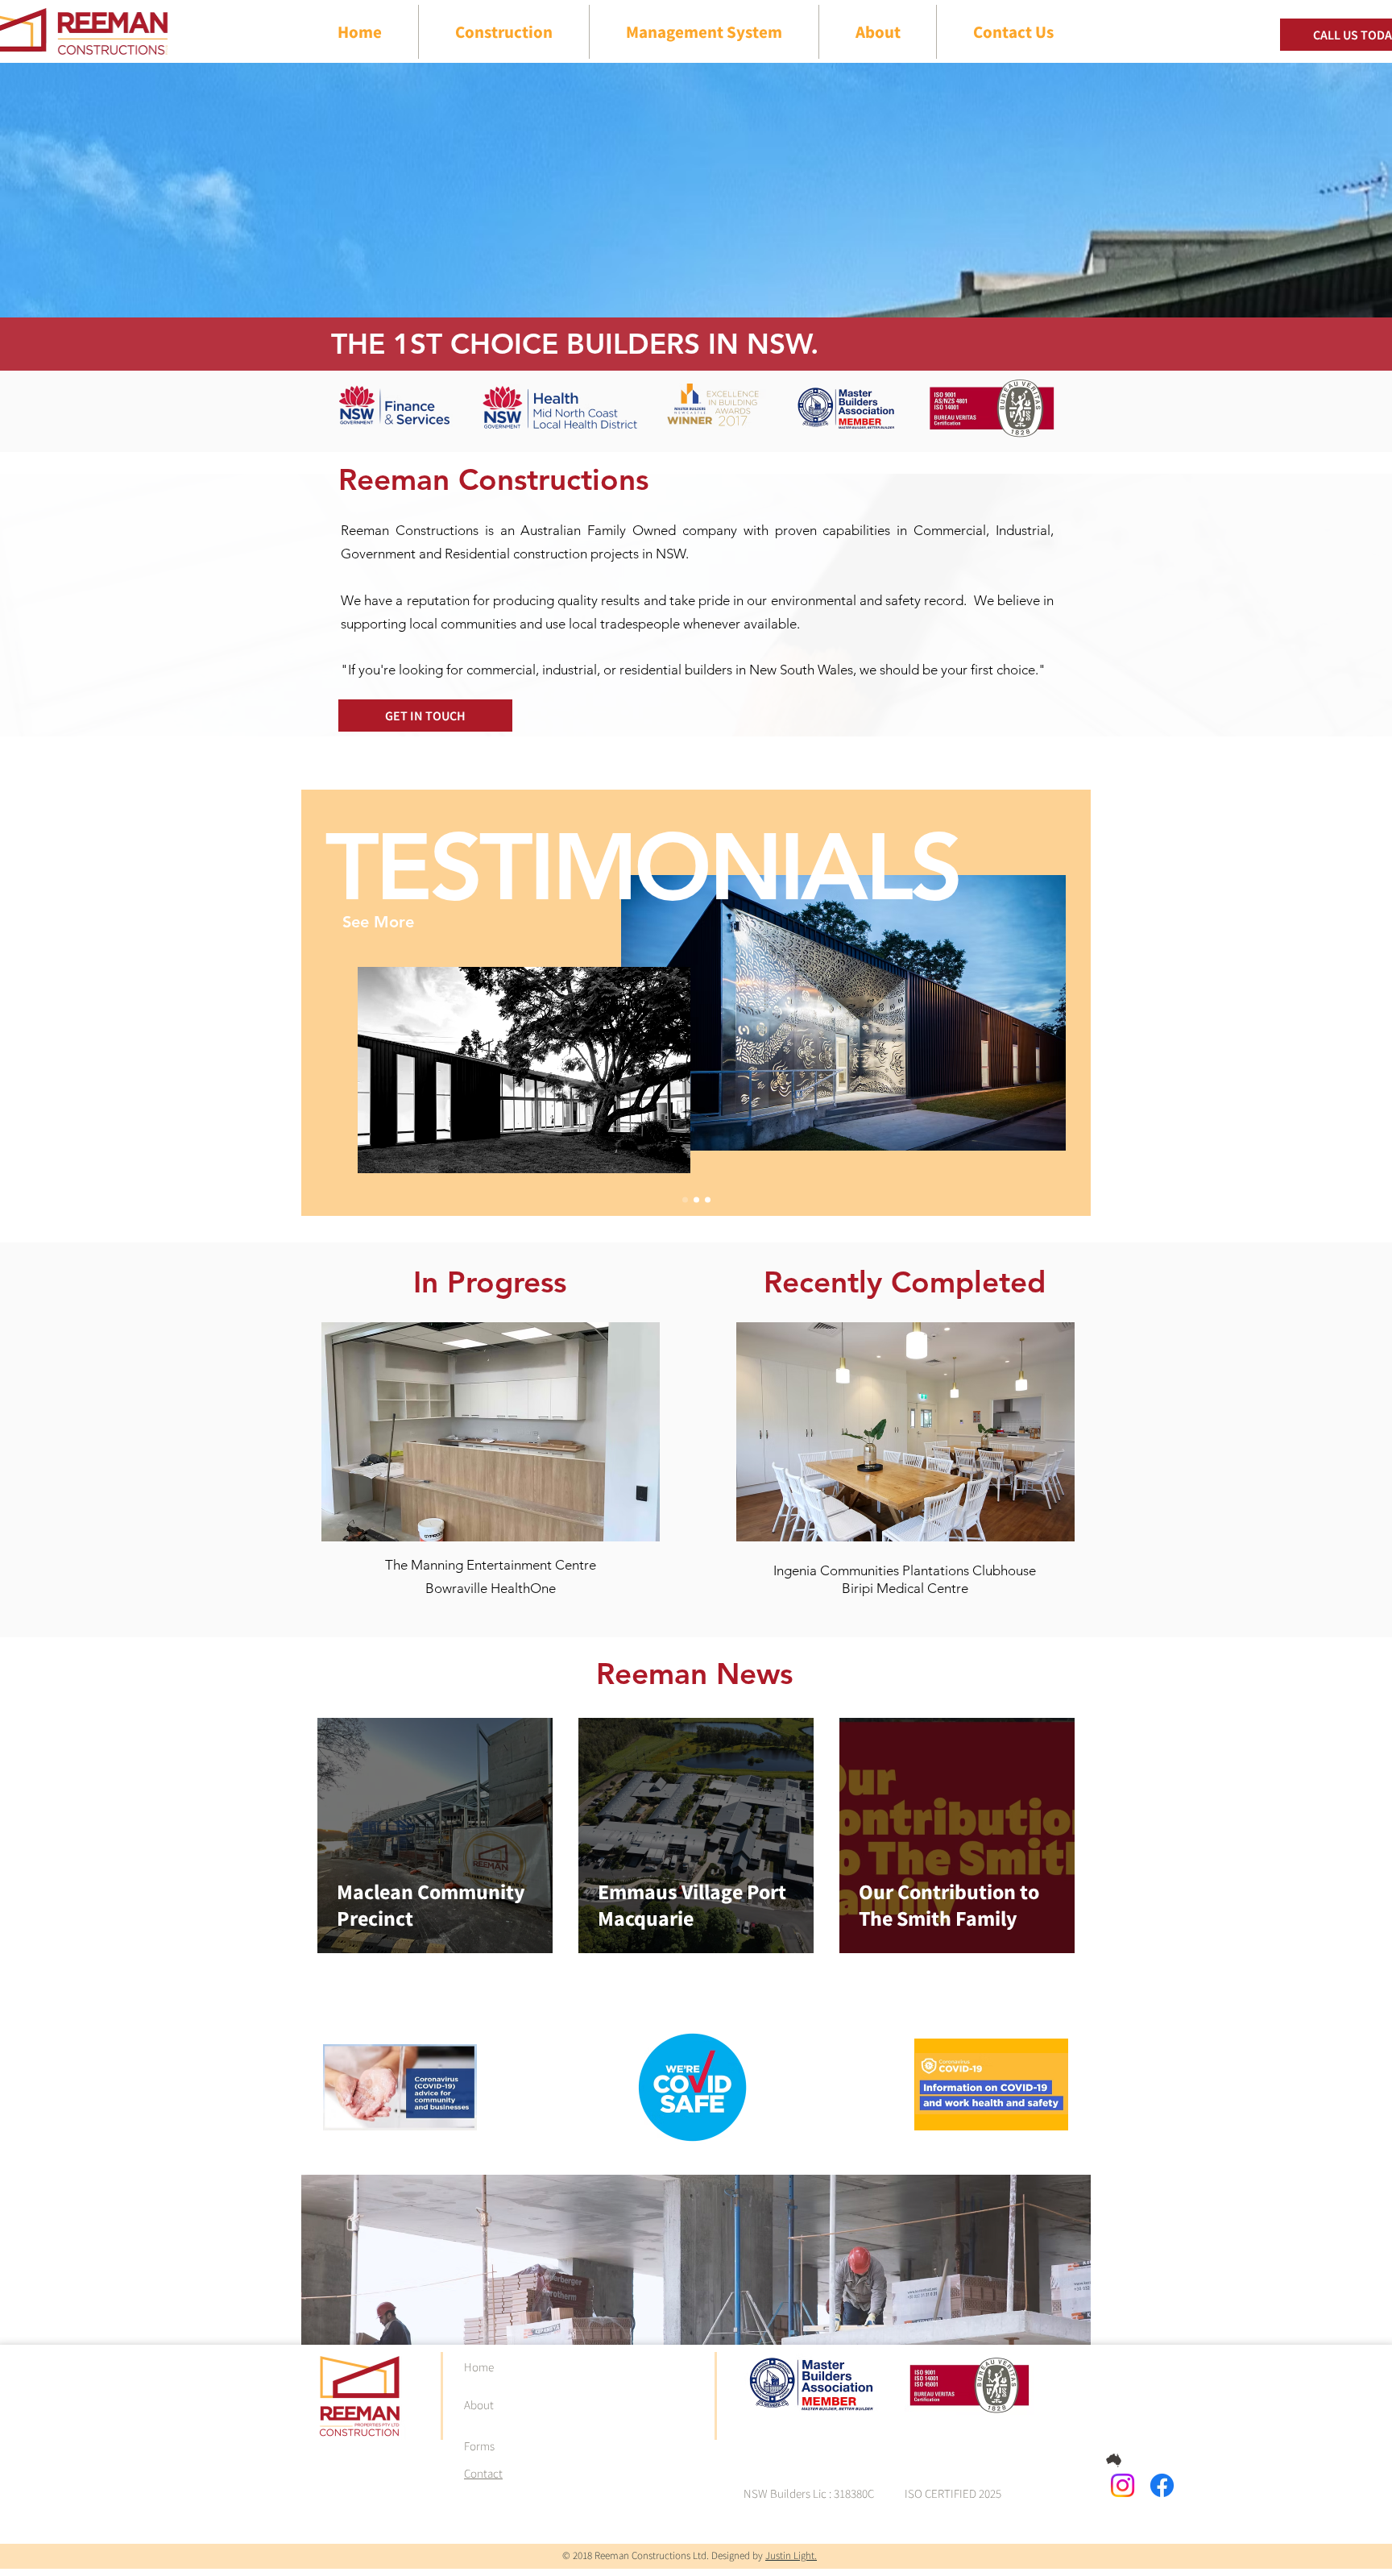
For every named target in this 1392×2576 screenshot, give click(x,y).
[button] (491, 1432)
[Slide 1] (685, 1200)
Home (479, 2367)
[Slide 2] (708, 1200)
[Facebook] (1162, 2485)
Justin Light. (791, 2555)
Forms (479, 2446)
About (479, 2405)
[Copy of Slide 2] (696, 1200)
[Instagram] (1123, 2485)
